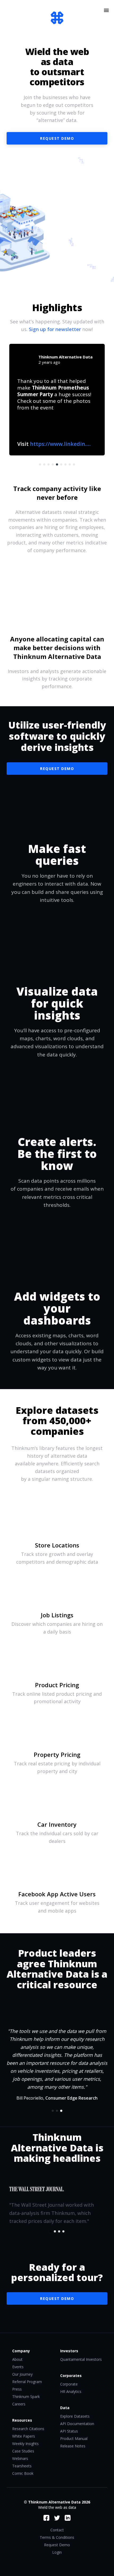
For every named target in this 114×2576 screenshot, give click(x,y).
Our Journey (22, 2374)
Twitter (57, 2518)
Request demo (57, 138)
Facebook (46, 2518)
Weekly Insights (25, 2444)
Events (18, 2367)
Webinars (20, 2458)
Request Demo (57, 769)
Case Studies (23, 2451)
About (17, 2359)
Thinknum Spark (26, 2397)
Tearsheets (22, 2466)
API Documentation (77, 2424)
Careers (19, 2404)
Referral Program (27, 2382)
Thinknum (57, 18)
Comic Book (23, 2473)
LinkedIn (68, 2518)
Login (57, 2552)
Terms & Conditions (57, 2537)
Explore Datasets (75, 2416)
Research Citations (28, 2429)
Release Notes (73, 2446)
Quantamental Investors (81, 2359)
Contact (57, 2530)
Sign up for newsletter (55, 329)
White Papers (24, 2436)
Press (17, 2389)
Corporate (69, 2384)
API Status (69, 2431)
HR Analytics (71, 2391)
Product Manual (74, 2438)
